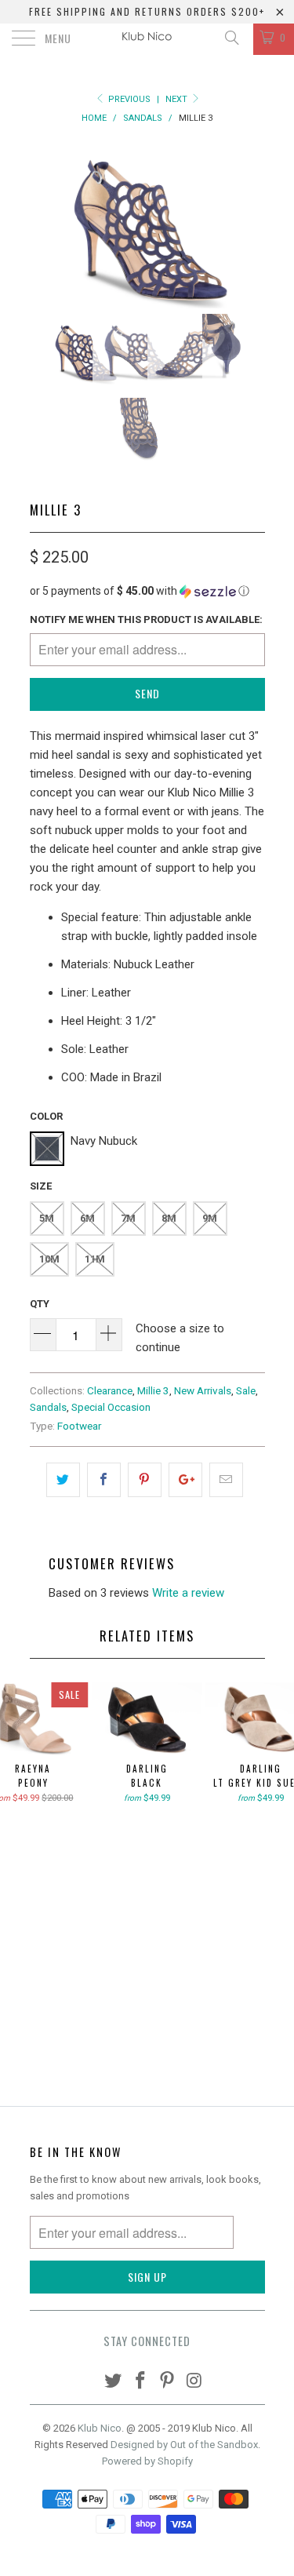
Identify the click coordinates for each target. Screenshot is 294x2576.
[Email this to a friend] (226, 1480)
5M (47, 1218)
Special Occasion (111, 1407)
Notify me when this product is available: (146, 619)
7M (128, 1218)
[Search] (231, 38)
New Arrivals (203, 1390)
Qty (40, 1304)
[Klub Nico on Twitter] (114, 2382)
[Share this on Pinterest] (145, 1480)
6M (87, 1218)
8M (169, 1218)
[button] (147, 591)
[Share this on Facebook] (104, 1480)
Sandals (48, 1407)
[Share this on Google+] (185, 1480)
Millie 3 (153, 1390)
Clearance (110, 1390)
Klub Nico (100, 2428)
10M (49, 1259)
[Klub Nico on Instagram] (195, 2382)
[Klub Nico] (147, 39)
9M (210, 1218)
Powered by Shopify (147, 2461)
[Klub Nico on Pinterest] (168, 2382)
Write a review (188, 1593)
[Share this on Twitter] (63, 1480)
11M (95, 1259)
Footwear (79, 1426)
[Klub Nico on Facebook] (140, 2382)
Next (178, 99)
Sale (246, 1390)
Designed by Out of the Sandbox (184, 2445)
